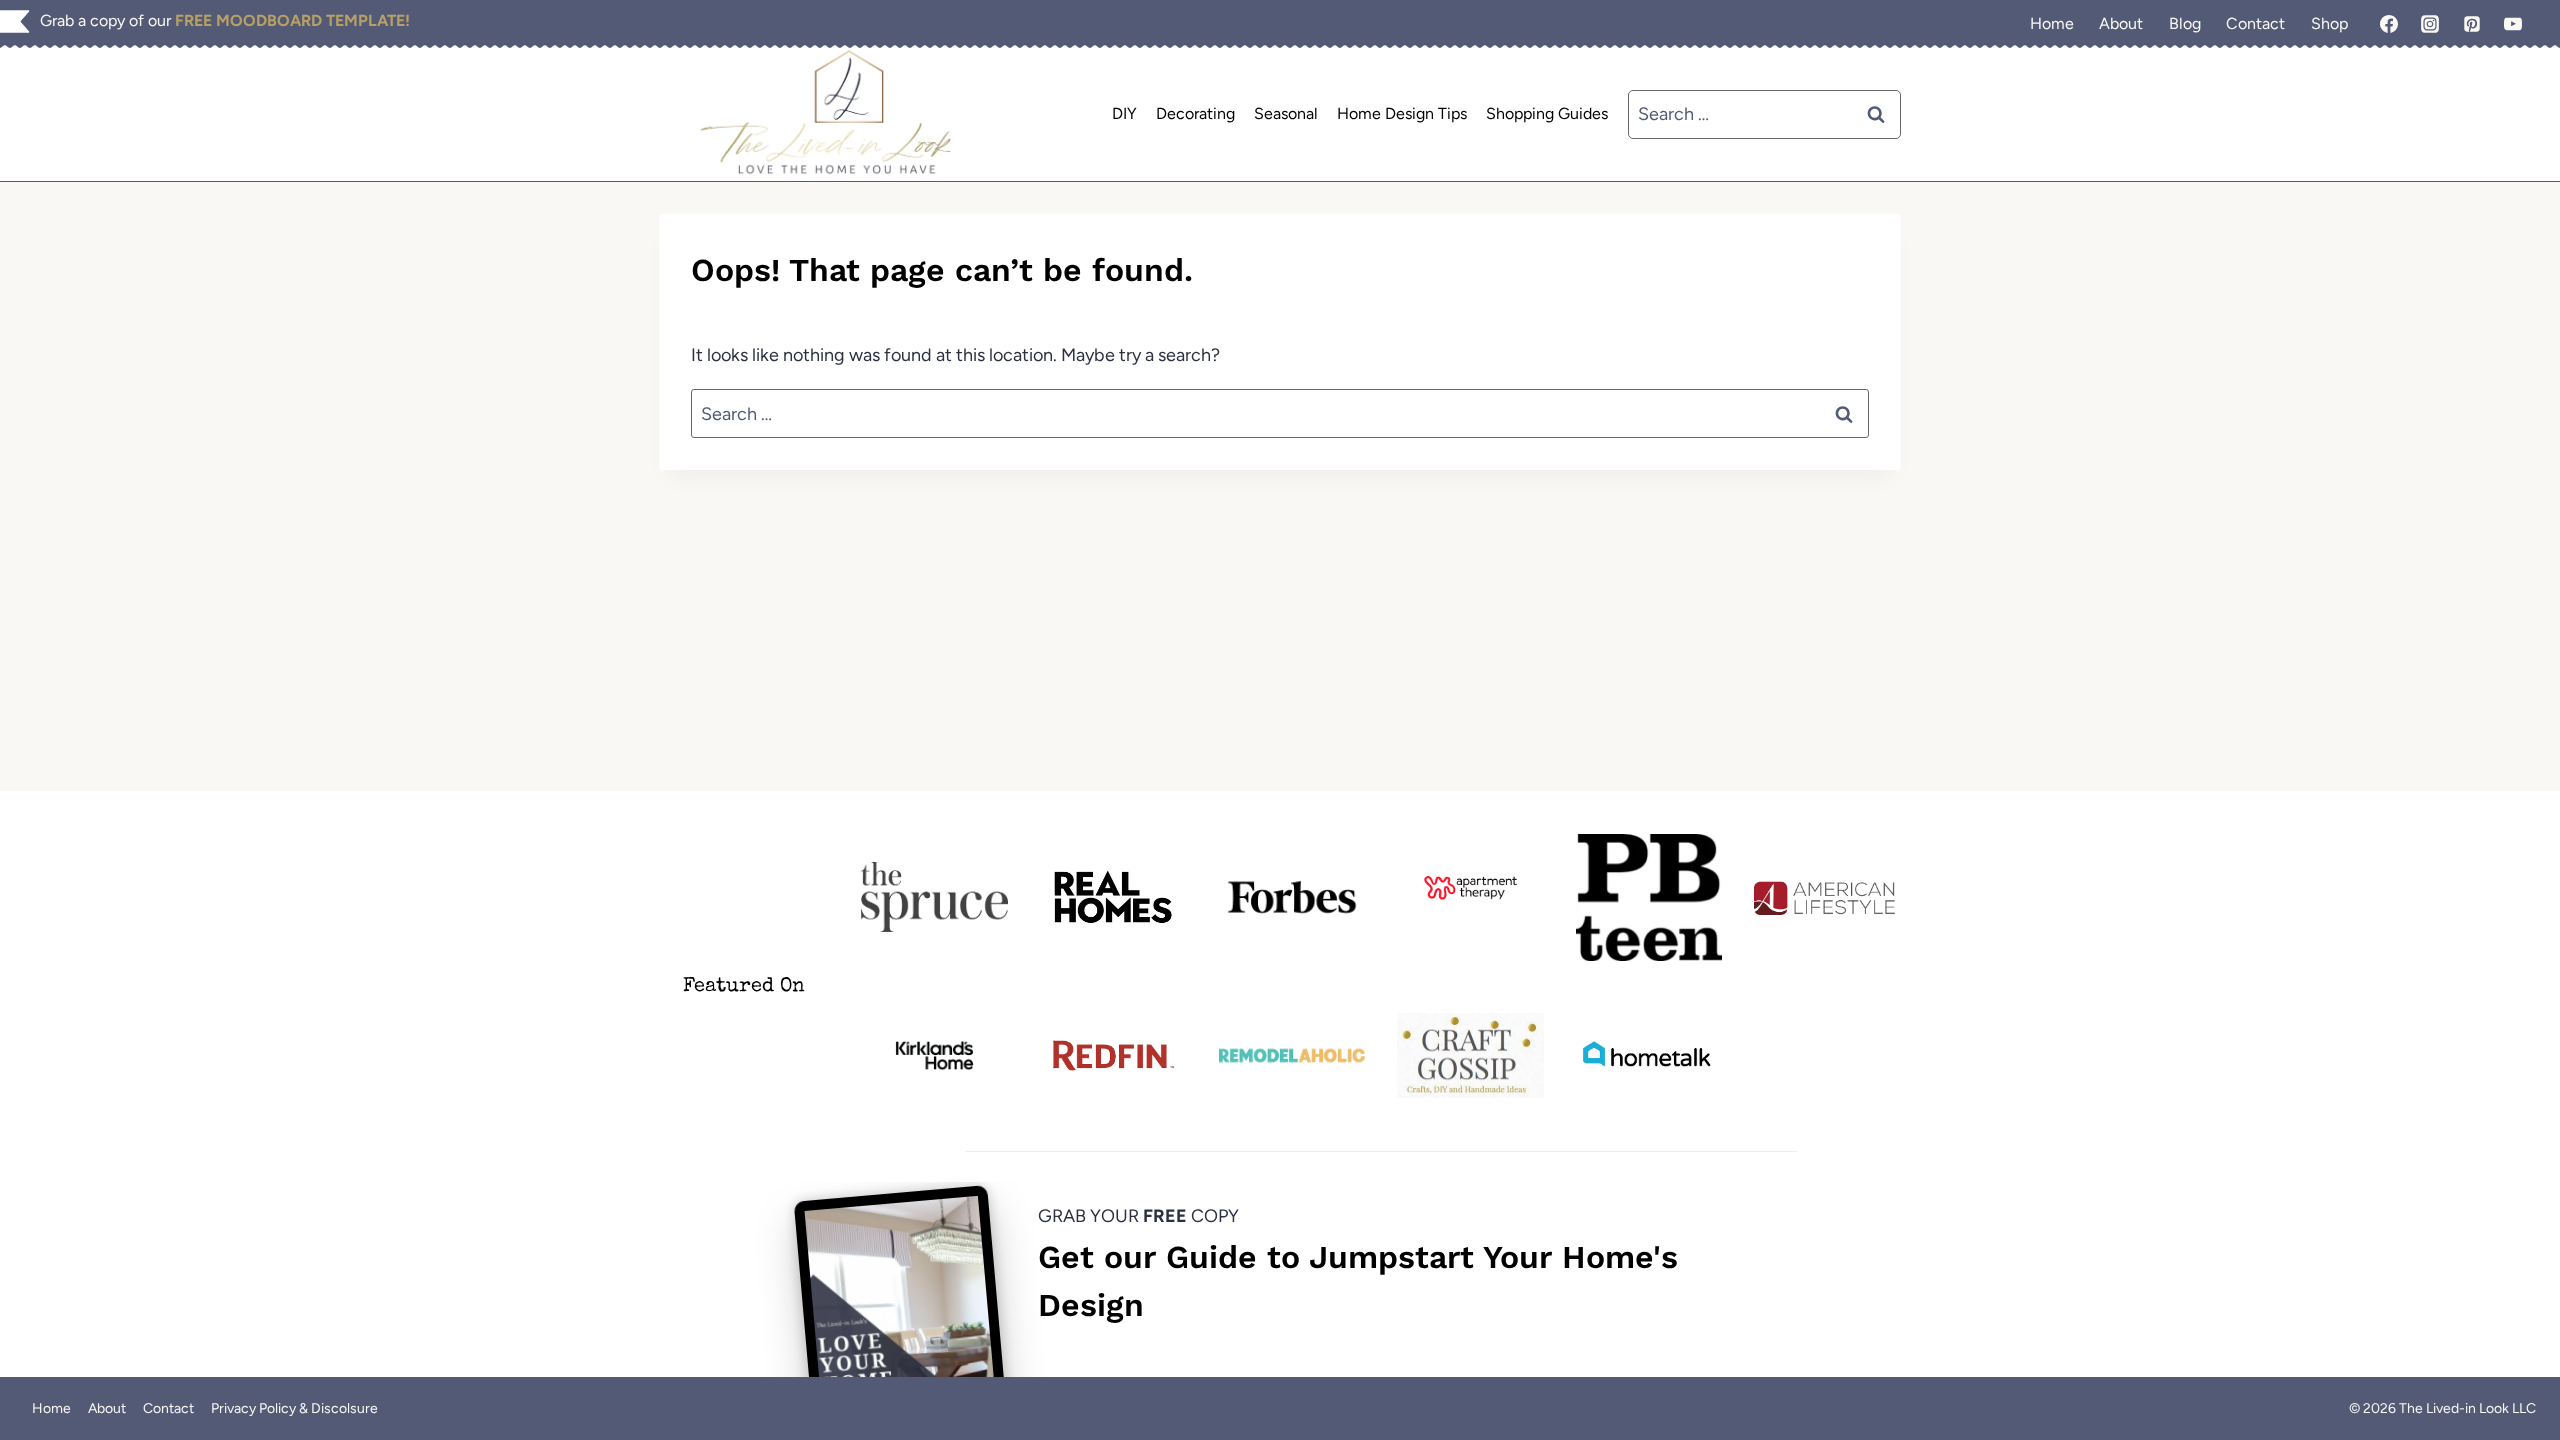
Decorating (1195, 113)
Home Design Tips (1402, 113)
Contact (2255, 23)
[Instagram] (2430, 24)
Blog (2185, 23)
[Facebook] (2389, 24)
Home (2052, 23)
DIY (1124, 113)
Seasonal (1286, 113)
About (2121, 23)
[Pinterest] (2472, 24)
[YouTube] (2513, 24)
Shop (2329, 23)
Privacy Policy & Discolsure (294, 1408)
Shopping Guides (1547, 113)
